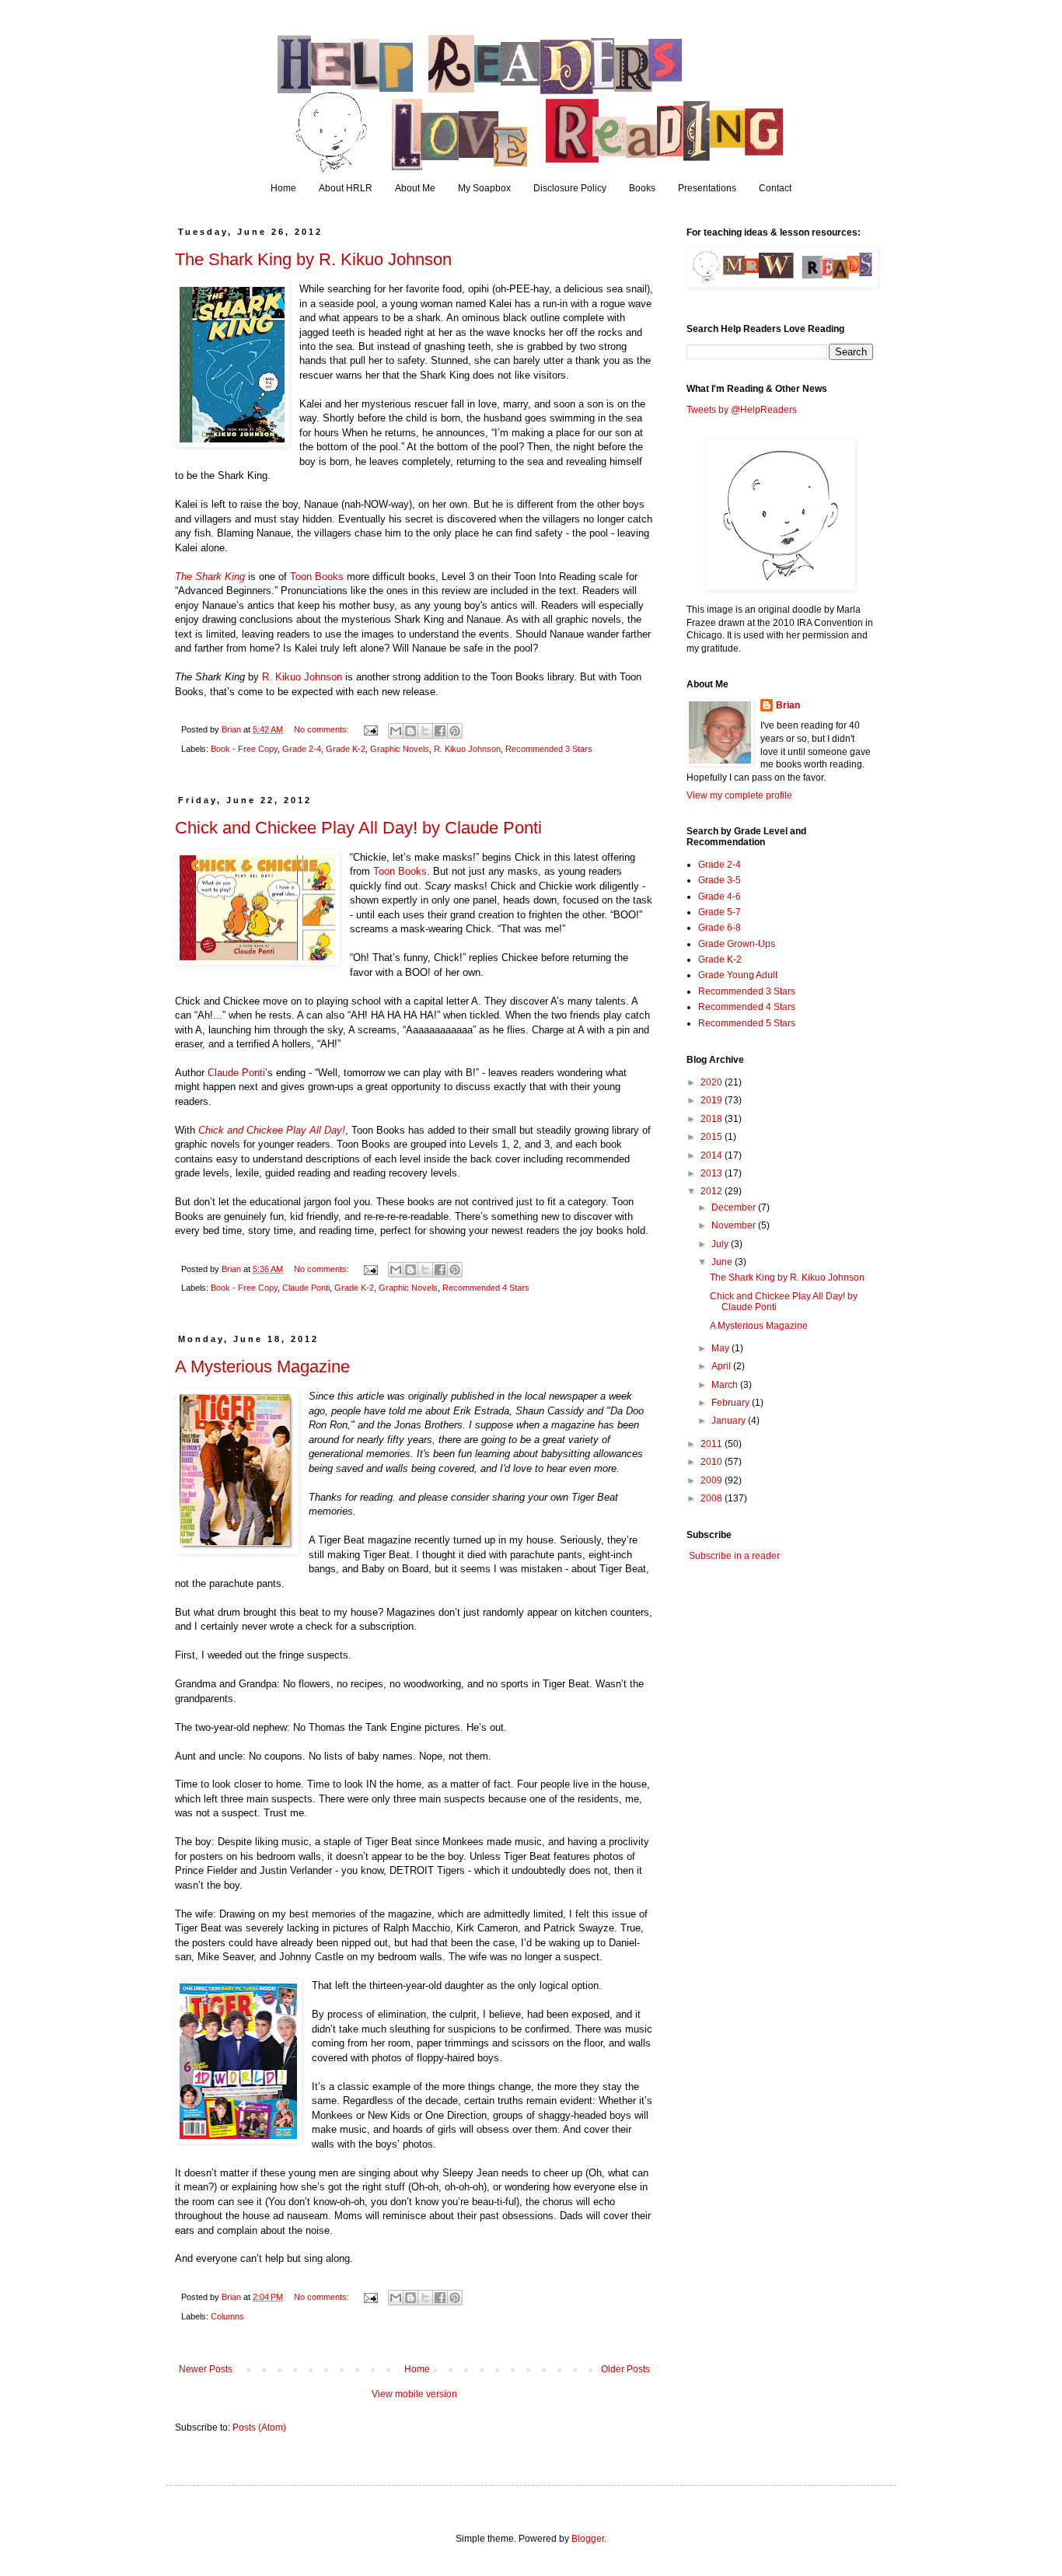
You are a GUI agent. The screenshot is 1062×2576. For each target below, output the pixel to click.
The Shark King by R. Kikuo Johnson (313, 259)
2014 (713, 1155)
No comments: (323, 729)
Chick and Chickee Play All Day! (272, 1130)
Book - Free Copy (244, 749)
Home (283, 188)
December (735, 1208)
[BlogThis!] (410, 731)
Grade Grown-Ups (737, 944)
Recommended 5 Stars (747, 1023)
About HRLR (346, 188)
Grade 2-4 (302, 749)
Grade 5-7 (720, 912)
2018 (713, 1119)
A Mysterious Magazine (262, 1367)
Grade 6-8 (720, 928)
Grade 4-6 (720, 897)
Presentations (707, 188)
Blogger (588, 2539)
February (732, 1403)
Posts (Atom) (259, 2427)
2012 (713, 1191)
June (723, 1262)
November (735, 1225)
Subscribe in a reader (734, 1556)
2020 (713, 1082)
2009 (713, 1480)
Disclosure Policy (570, 188)
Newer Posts (206, 2369)
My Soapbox (484, 188)
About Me (415, 188)
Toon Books (317, 577)
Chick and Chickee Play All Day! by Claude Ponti (358, 828)
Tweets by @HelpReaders (742, 410)
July (721, 1244)
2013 (713, 1173)
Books (642, 188)
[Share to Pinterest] (455, 731)
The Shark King (210, 577)
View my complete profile (739, 795)
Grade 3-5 (720, 880)
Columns (227, 2316)
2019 (713, 1100)
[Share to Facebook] (440, 731)
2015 (713, 1137)
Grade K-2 (346, 749)
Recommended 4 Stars (486, 1288)
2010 (713, 1462)
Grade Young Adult (738, 975)
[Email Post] (370, 729)
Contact (775, 188)
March (726, 1385)
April (722, 1366)
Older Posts (625, 2369)
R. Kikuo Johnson (302, 677)
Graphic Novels (400, 749)
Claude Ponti (236, 1073)
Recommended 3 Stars (549, 749)
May (721, 1348)
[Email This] (396, 731)
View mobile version (414, 2394)
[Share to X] (425, 731)
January (730, 1421)
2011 (713, 1444)
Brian (788, 705)
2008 (713, 1498)
